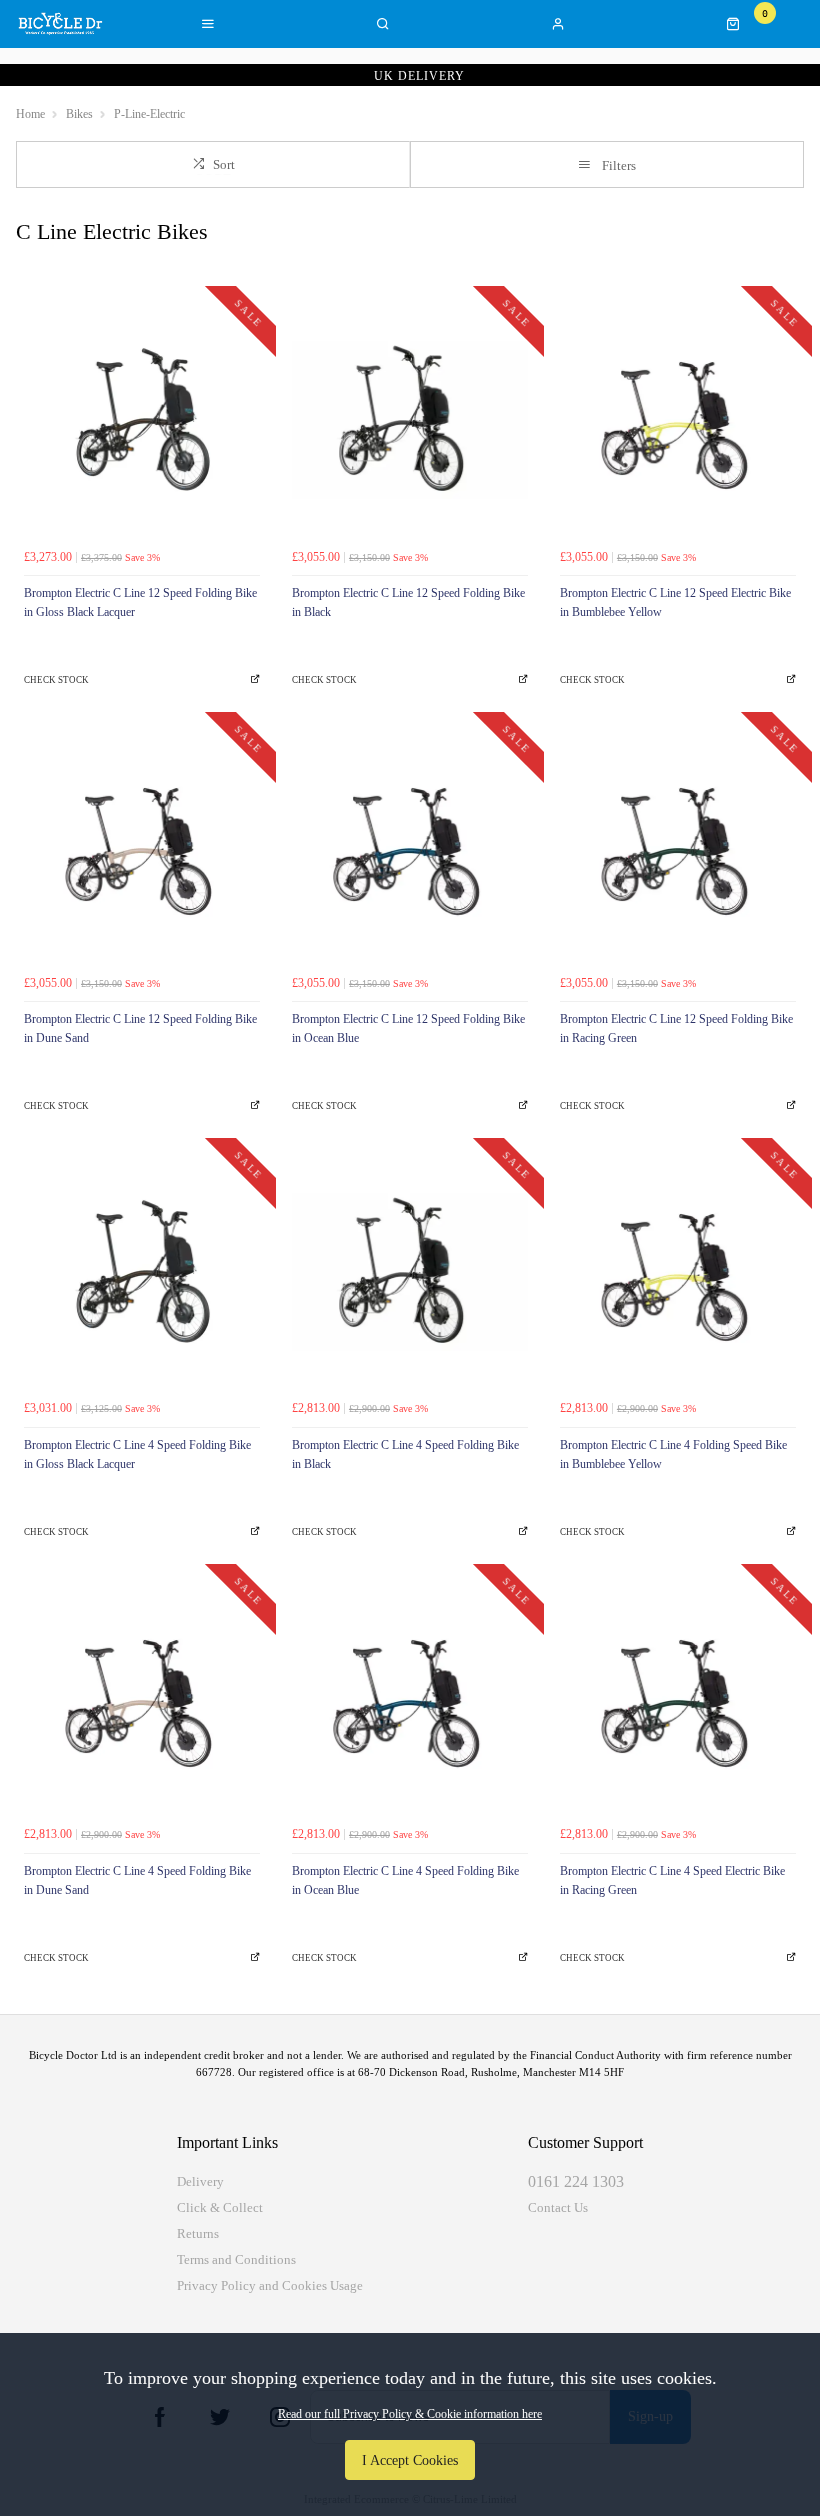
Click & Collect (220, 2207)
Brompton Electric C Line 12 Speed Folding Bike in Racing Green (676, 1028)
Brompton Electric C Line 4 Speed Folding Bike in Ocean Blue (405, 1880)
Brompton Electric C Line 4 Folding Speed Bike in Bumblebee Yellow (673, 1454)
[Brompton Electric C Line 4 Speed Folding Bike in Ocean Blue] (410, 1698)
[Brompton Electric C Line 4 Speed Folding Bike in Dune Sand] (142, 1698)
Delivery (200, 2181)
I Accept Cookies (410, 2460)
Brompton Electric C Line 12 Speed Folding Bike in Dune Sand (140, 1028)
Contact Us (558, 2207)
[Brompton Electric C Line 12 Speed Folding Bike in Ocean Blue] (410, 846)
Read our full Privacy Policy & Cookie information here (410, 2414)
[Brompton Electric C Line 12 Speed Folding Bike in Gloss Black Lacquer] (142, 420)
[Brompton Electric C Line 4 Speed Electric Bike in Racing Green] (678, 1698)
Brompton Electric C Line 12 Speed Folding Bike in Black (408, 602)
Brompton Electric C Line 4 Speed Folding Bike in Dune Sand (137, 1880)
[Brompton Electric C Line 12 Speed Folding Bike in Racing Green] (678, 846)
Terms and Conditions (236, 2259)
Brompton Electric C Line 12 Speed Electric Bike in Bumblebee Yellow (675, 602)
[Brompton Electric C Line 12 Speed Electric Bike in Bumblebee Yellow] (678, 420)
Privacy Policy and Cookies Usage (270, 2285)
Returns (198, 2233)
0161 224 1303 (576, 2181)
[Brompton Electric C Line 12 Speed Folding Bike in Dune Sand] (142, 846)
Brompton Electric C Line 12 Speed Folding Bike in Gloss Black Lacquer (140, 602)
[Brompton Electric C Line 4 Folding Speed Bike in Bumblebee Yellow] (678, 1272)
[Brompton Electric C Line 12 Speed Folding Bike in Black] (410, 420)
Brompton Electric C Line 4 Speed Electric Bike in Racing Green (672, 1880)
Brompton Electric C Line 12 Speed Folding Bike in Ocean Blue (408, 1028)
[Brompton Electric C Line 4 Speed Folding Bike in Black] (410, 1272)
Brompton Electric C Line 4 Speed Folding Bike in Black (405, 1454)
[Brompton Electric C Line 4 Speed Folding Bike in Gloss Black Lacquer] (142, 1272)
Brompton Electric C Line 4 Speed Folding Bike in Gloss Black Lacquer (137, 1454)
